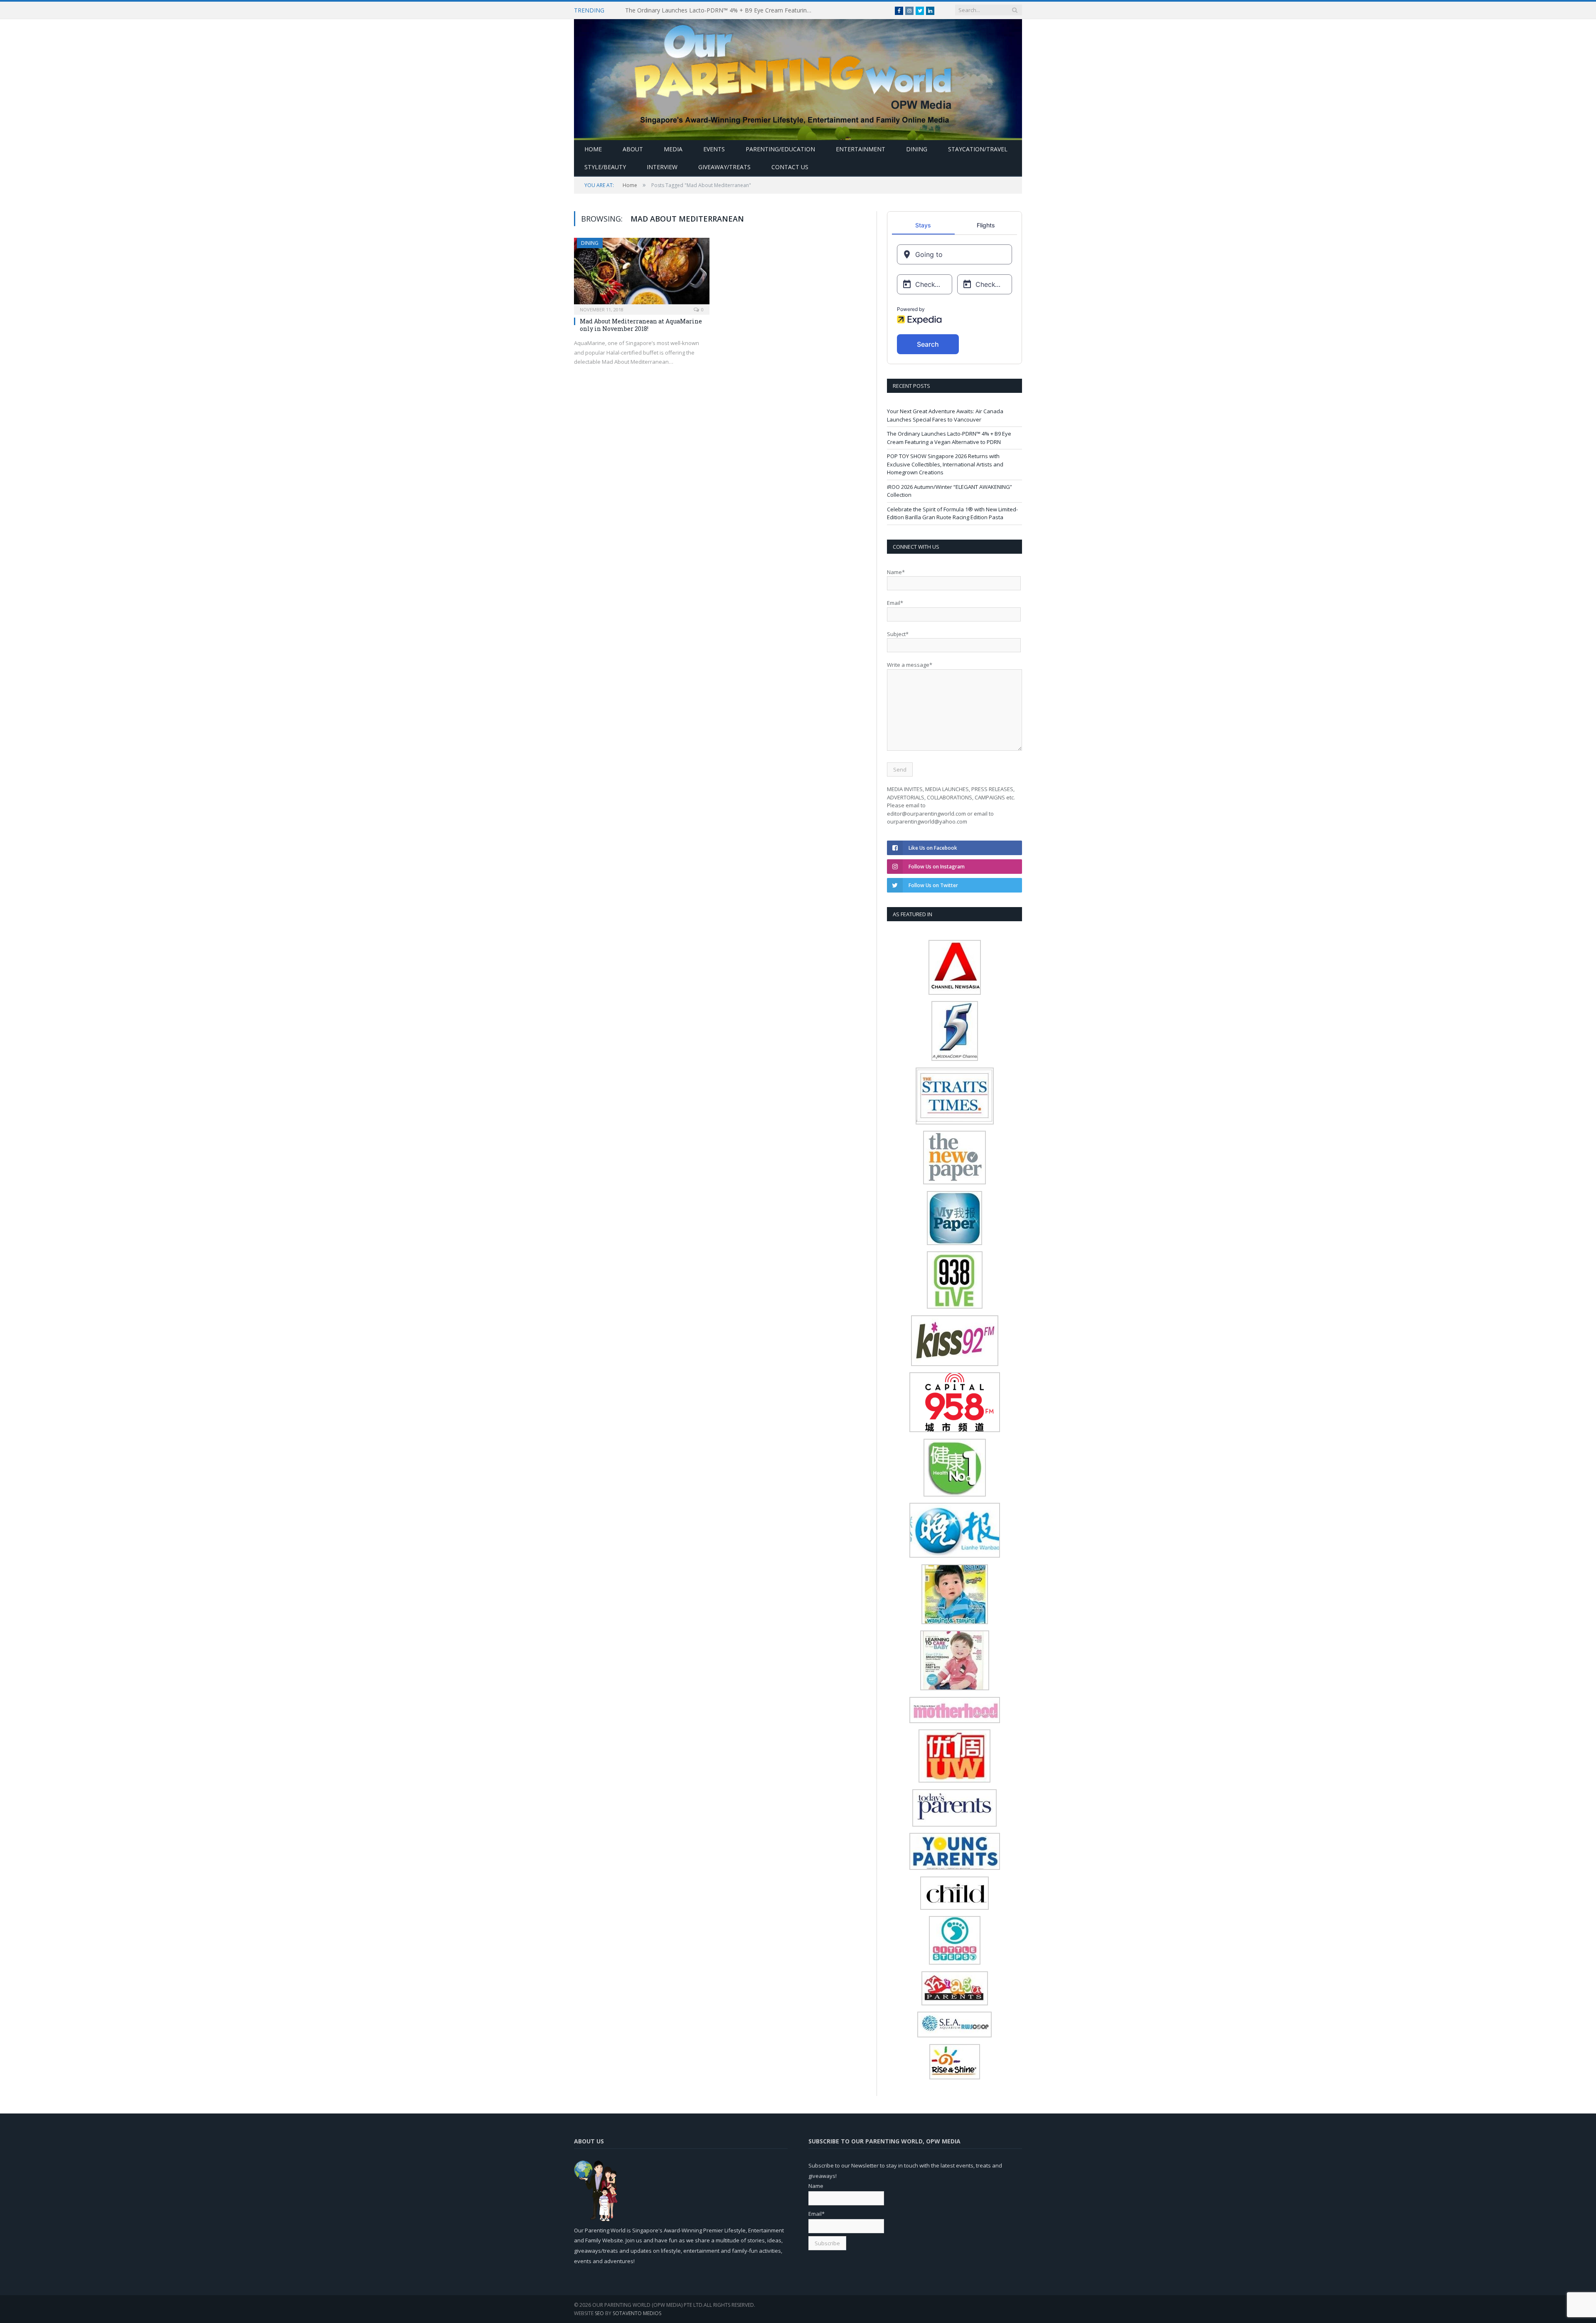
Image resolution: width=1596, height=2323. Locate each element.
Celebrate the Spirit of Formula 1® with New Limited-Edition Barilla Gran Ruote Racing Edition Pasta (952, 513)
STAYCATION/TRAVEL (978, 149)
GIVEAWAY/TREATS (724, 167)
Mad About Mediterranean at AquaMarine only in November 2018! (641, 325)
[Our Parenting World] (798, 78)
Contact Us (790, 167)
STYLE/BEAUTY (605, 167)
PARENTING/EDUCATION (780, 149)
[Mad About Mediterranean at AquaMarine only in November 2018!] (642, 274)
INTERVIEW (662, 167)
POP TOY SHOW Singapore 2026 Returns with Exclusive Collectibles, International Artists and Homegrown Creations (945, 464)
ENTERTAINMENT (861, 149)
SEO (599, 2313)
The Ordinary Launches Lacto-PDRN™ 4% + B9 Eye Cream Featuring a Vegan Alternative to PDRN (721, 10)
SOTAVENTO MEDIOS (637, 2313)
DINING (917, 149)
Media (673, 149)
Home (593, 149)
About (633, 149)
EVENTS (714, 149)
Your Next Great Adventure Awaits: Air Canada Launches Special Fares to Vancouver (945, 415)
